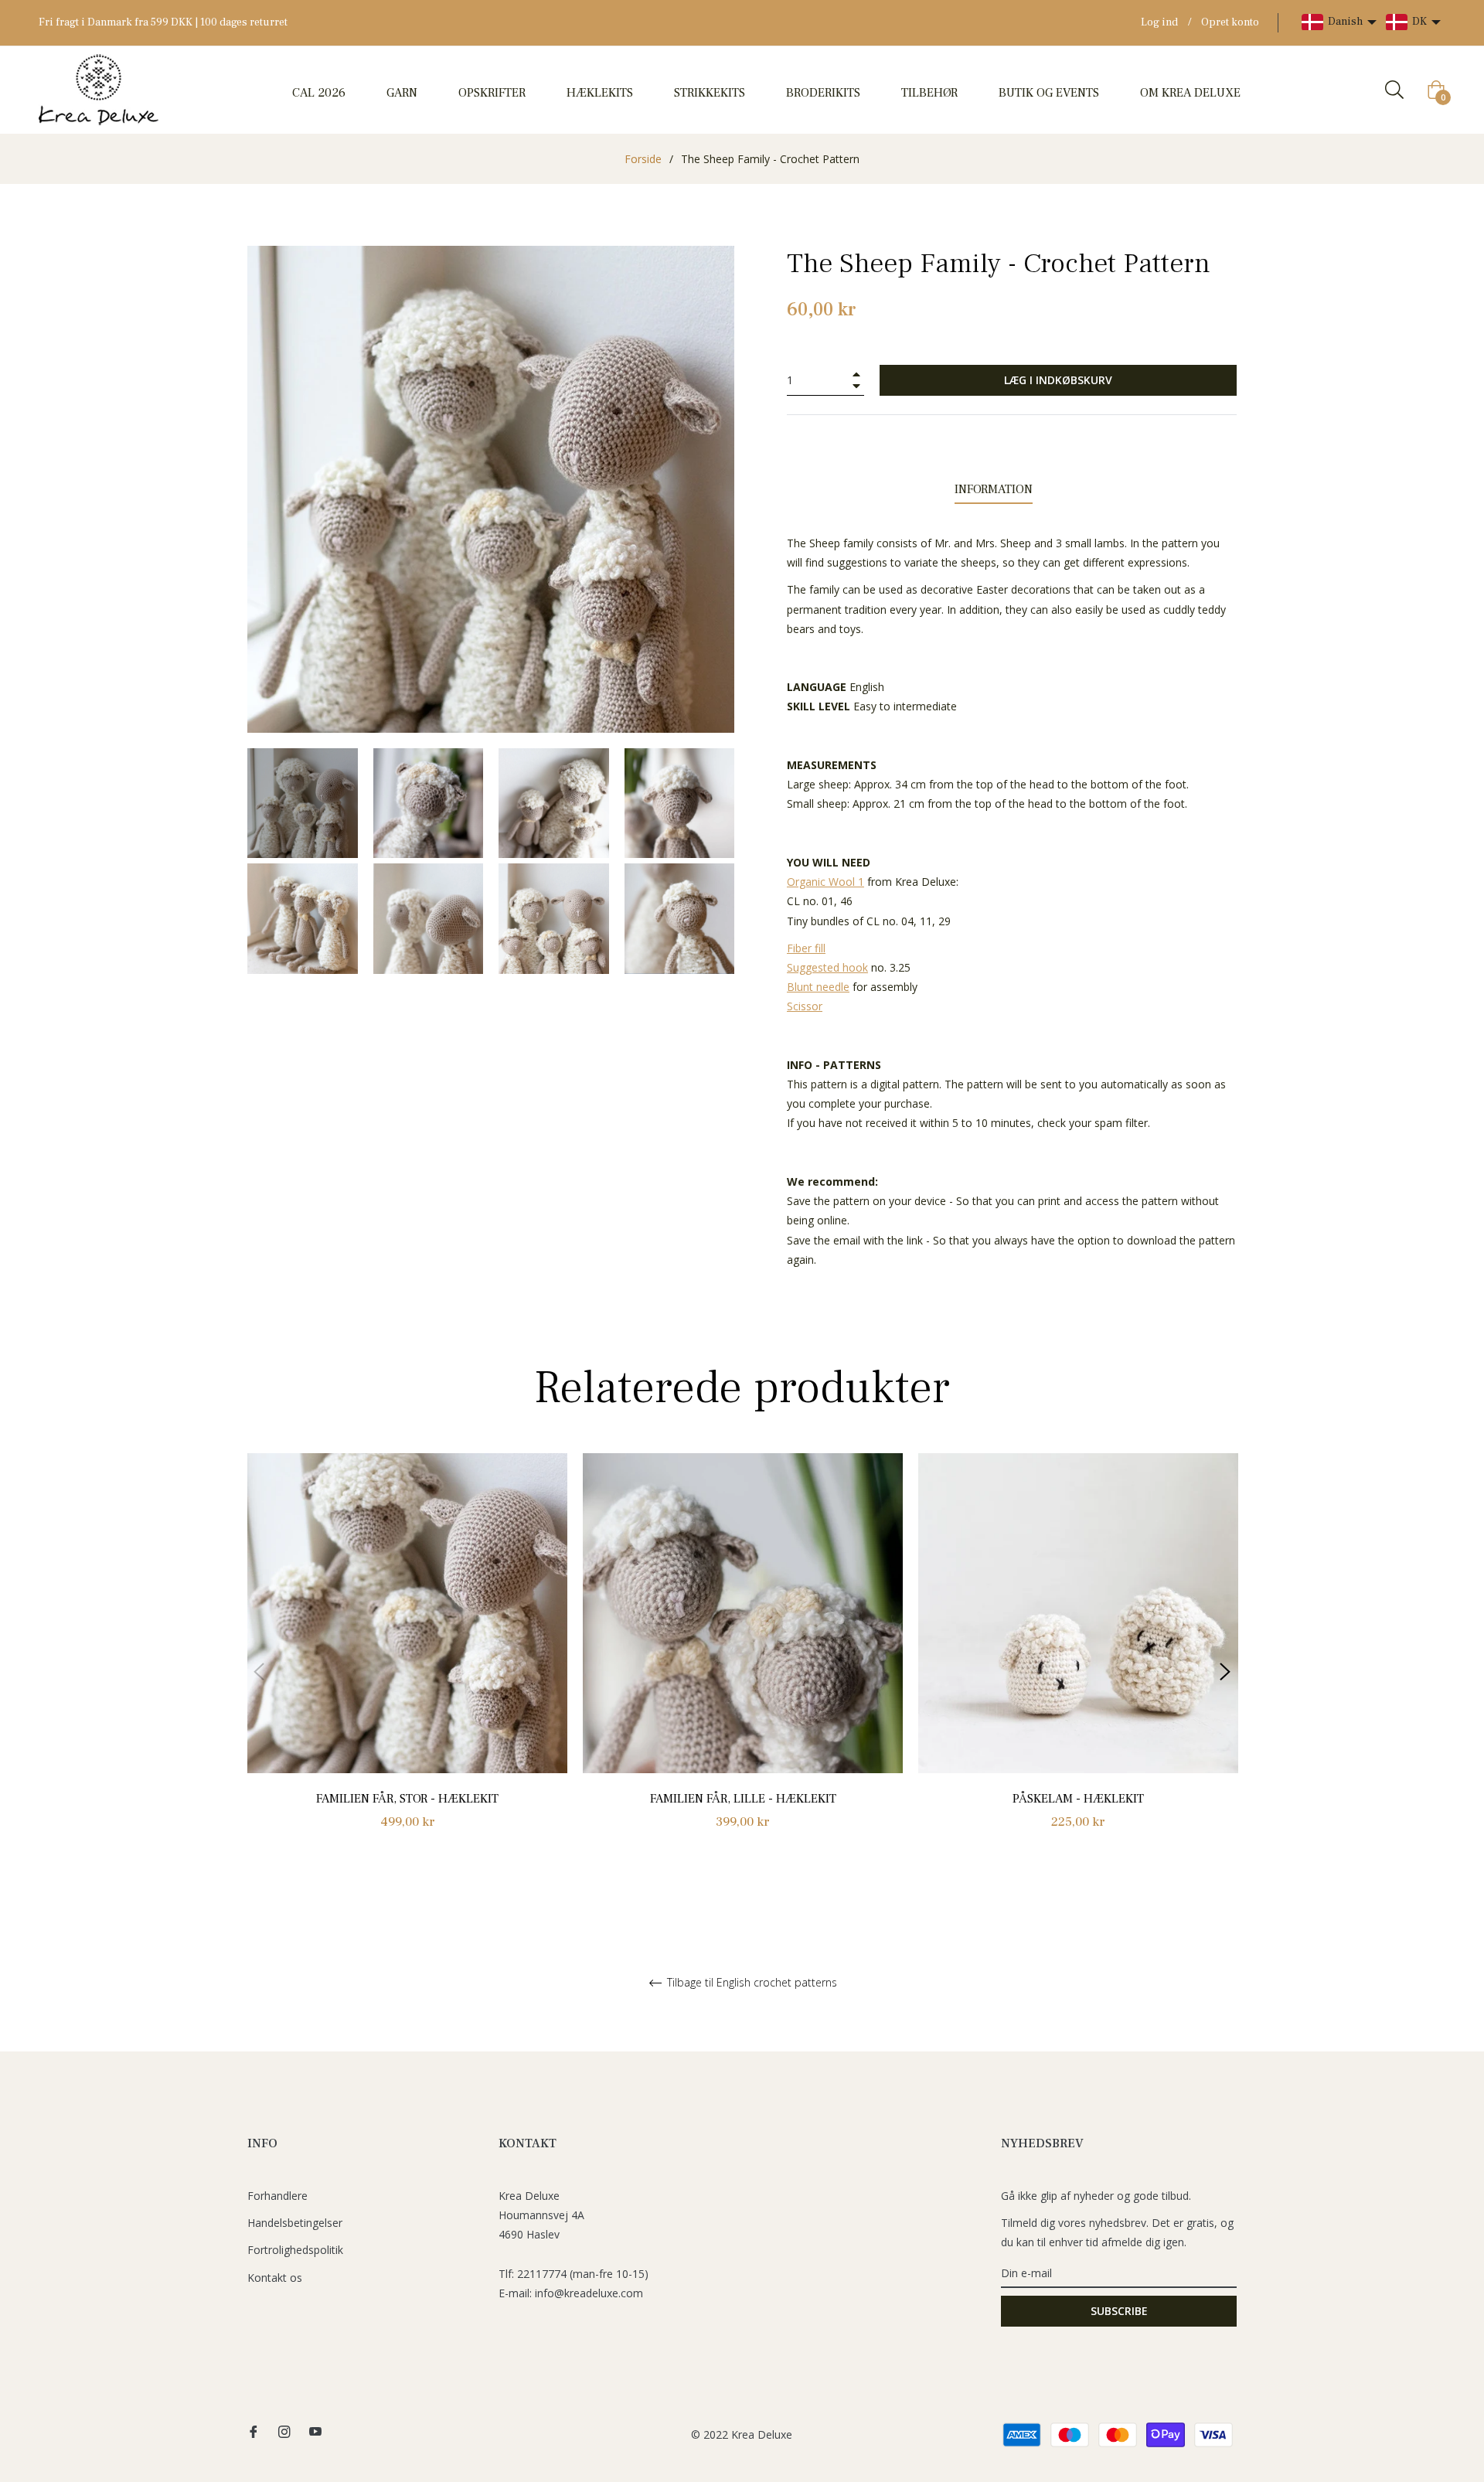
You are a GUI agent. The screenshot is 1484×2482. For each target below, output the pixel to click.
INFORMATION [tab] (994, 489)
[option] (407, 1659)
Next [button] (1225, 1672)
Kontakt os (275, 2278)
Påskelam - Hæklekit (1078, 1799)
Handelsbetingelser (295, 2223)
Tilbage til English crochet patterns (751, 1983)
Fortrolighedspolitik (295, 2250)
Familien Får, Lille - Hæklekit (743, 1799)
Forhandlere (277, 2196)
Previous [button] (259, 1672)
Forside (643, 159)
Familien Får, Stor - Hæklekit (407, 1799)
